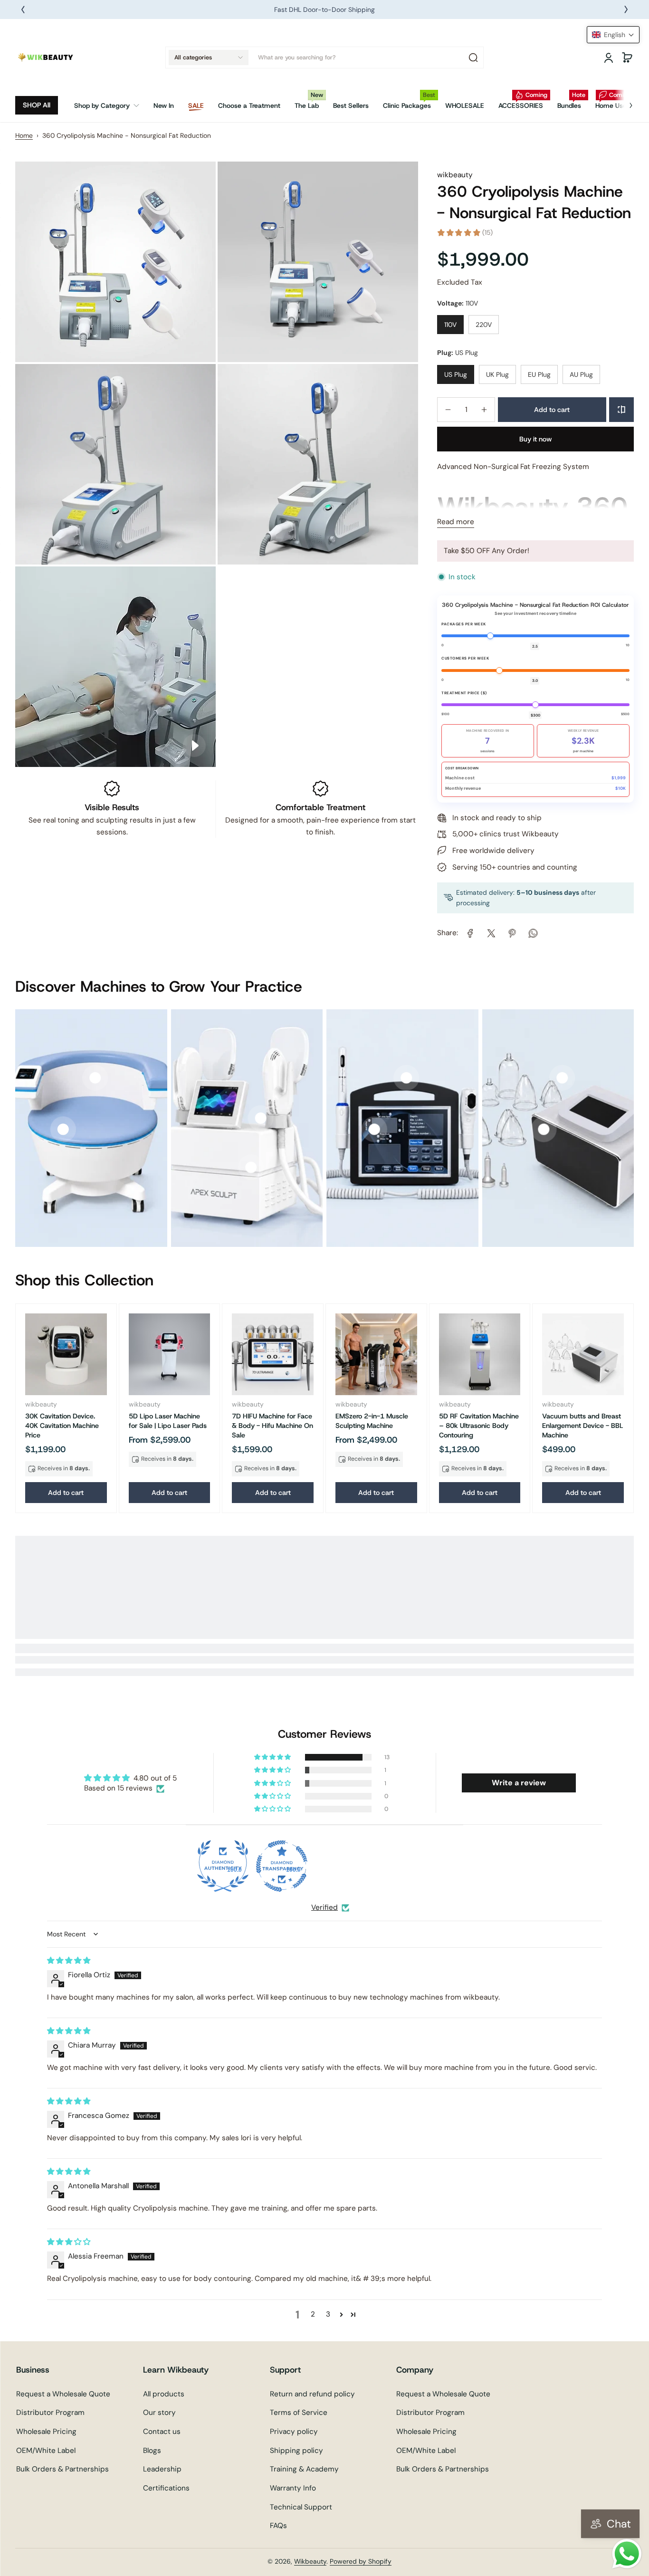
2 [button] (313, 2314)
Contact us (162, 2432)
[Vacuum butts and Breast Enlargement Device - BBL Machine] (583, 1354)
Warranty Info (293, 2488)
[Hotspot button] (63, 1130)
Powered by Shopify (361, 2561)
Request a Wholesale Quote (63, 2394)
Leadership (162, 2469)
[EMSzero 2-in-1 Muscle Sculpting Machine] (376, 1354)
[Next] (626, 10)
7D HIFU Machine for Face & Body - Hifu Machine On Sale (272, 1426)
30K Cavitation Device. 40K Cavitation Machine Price (62, 1426)
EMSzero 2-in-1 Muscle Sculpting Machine (372, 1421)
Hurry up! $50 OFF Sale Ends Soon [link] (324, 10)
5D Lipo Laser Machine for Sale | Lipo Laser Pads (168, 1421)
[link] (110, 105)
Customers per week (465, 658)
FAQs (278, 2526)
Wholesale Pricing (46, 2432)
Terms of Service (299, 2413)
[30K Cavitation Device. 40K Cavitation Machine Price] (66, 1354)
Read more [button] (456, 522)
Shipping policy (296, 2451)
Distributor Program (50, 2413)
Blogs (152, 2451)
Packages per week (464, 624)
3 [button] (328, 2314)
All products (164, 2394)
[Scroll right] (624, 102)
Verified (324, 1907)
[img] (69, 1961)
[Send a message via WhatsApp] (627, 2554)
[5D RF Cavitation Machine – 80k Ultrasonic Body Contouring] (480, 1354)
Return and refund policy (312, 2394)
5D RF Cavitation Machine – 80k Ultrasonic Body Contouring (479, 1426)
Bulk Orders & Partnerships (62, 2469)
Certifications (166, 2488)
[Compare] (621, 410)
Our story (159, 2413)
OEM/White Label (46, 2451)
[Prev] (23, 10)
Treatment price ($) (464, 693)
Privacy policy (294, 2432)
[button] (209, 57)
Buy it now (536, 439)
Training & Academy (304, 2469)
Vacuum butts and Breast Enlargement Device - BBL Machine (583, 1426)
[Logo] (46, 57)
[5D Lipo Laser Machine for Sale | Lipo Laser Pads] (170, 1354)
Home (24, 135)
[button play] (194, 746)
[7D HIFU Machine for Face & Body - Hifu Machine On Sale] (273, 1354)
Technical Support (301, 2507)
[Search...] (473, 57)
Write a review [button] (519, 1783)
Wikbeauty (310, 2561)
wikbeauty (455, 175)
